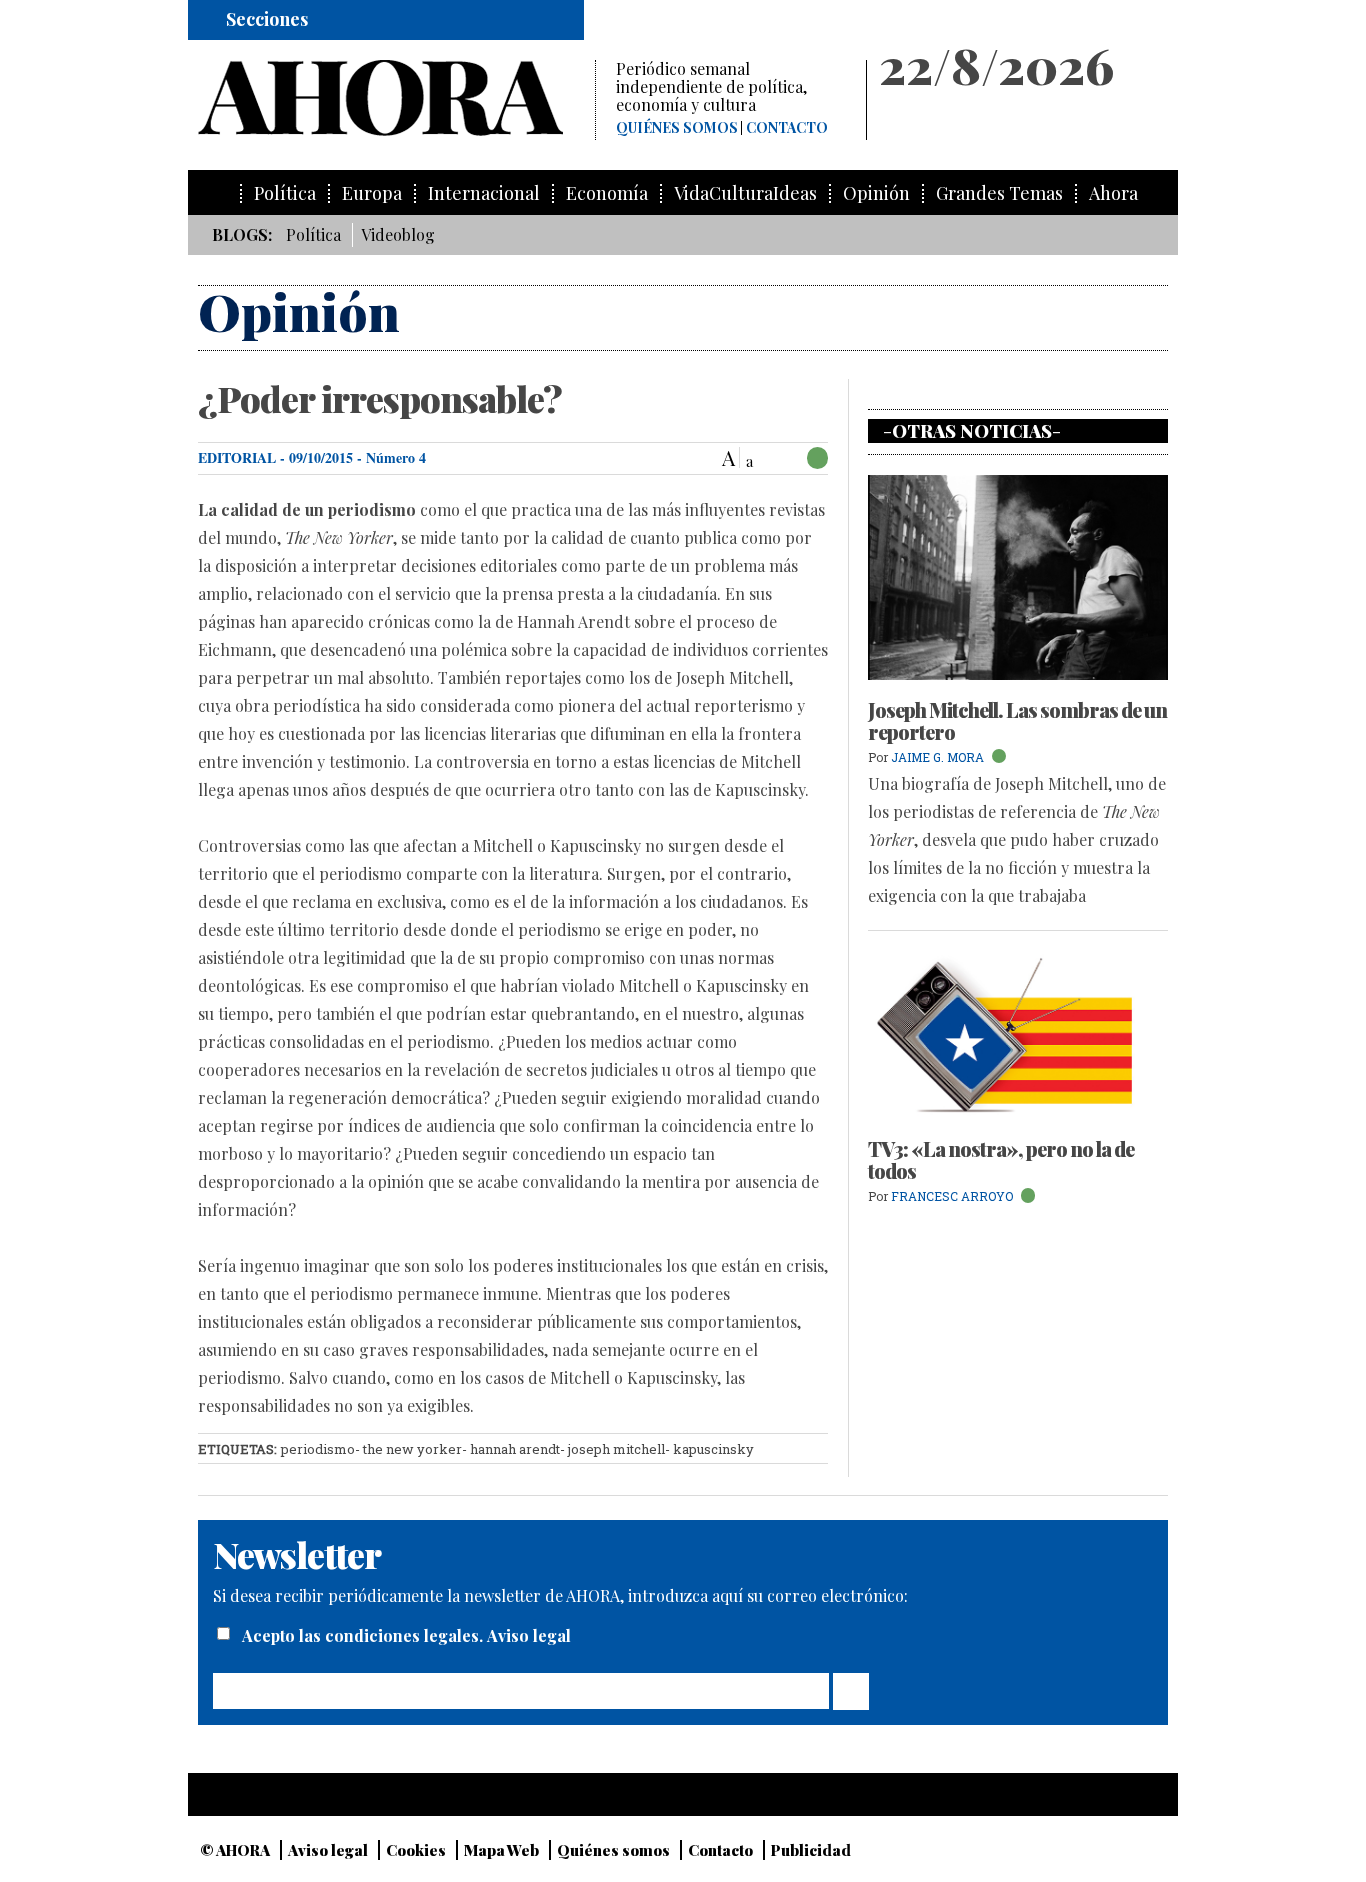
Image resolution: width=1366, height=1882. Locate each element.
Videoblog (398, 234)
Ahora (1113, 193)
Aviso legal (529, 1635)
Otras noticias (972, 431)
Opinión (876, 193)
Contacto (787, 128)
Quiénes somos (677, 128)
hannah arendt (515, 1449)
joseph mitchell (616, 1449)
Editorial (237, 457)
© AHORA (235, 1850)
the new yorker (412, 1449)
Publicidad (811, 1850)
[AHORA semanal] (396, 98)
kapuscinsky (713, 1449)
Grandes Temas (999, 193)
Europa (372, 193)
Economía (607, 193)
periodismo (318, 1449)
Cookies (416, 1850)
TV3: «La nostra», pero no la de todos (1001, 1159)
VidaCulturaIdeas (745, 193)
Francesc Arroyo (952, 1196)
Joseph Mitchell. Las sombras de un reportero (1017, 720)
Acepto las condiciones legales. (364, 1635)
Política (285, 193)
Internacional (484, 193)
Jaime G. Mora (937, 757)
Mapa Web (501, 1850)
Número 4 (396, 457)
